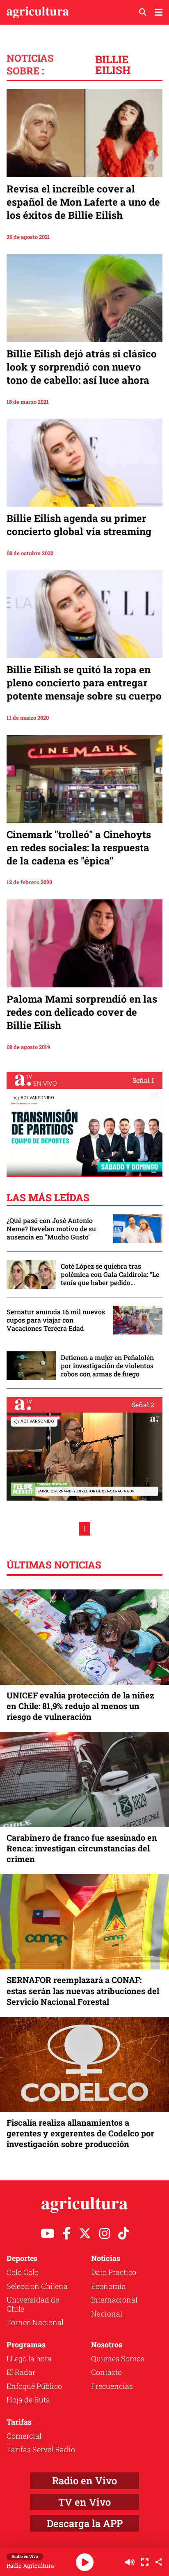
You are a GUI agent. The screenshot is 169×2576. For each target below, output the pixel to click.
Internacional (114, 2300)
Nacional (107, 2314)
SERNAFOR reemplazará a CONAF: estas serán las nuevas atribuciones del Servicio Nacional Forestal (83, 1990)
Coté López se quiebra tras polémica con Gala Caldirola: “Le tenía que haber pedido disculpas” (110, 1274)
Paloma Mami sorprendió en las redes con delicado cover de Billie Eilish (82, 1012)
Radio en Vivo (84, 2481)
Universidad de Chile (33, 2304)
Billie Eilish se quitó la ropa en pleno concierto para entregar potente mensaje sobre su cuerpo (84, 683)
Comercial (24, 2436)
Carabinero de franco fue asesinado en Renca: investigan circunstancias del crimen (82, 1848)
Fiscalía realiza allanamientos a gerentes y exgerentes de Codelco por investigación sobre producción (80, 2133)
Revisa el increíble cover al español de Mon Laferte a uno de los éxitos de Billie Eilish (83, 202)
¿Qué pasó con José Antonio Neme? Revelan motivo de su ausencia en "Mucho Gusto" (51, 1229)
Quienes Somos (118, 2358)
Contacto (106, 2372)
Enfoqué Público (34, 2386)
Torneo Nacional (35, 2322)
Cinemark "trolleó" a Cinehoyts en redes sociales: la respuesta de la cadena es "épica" (79, 848)
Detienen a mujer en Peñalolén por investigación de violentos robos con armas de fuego (107, 1366)
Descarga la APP (85, 2523)
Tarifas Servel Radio (41, 2449)
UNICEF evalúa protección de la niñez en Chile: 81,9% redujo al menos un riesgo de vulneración (80, 1706)
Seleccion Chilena (37, 2286)
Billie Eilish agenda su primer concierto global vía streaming (79, 525)
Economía (108, 2286)
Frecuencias (112, 2386)
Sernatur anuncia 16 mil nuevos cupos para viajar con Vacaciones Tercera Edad (56, 1320)
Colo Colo (23, 2272)
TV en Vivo (84, 2502)
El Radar (21, 2372)
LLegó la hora (29, 2358)
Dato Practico (114, 2272)
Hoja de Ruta (28, 2400)
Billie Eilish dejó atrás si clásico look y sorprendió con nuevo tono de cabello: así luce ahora (82, 367)
